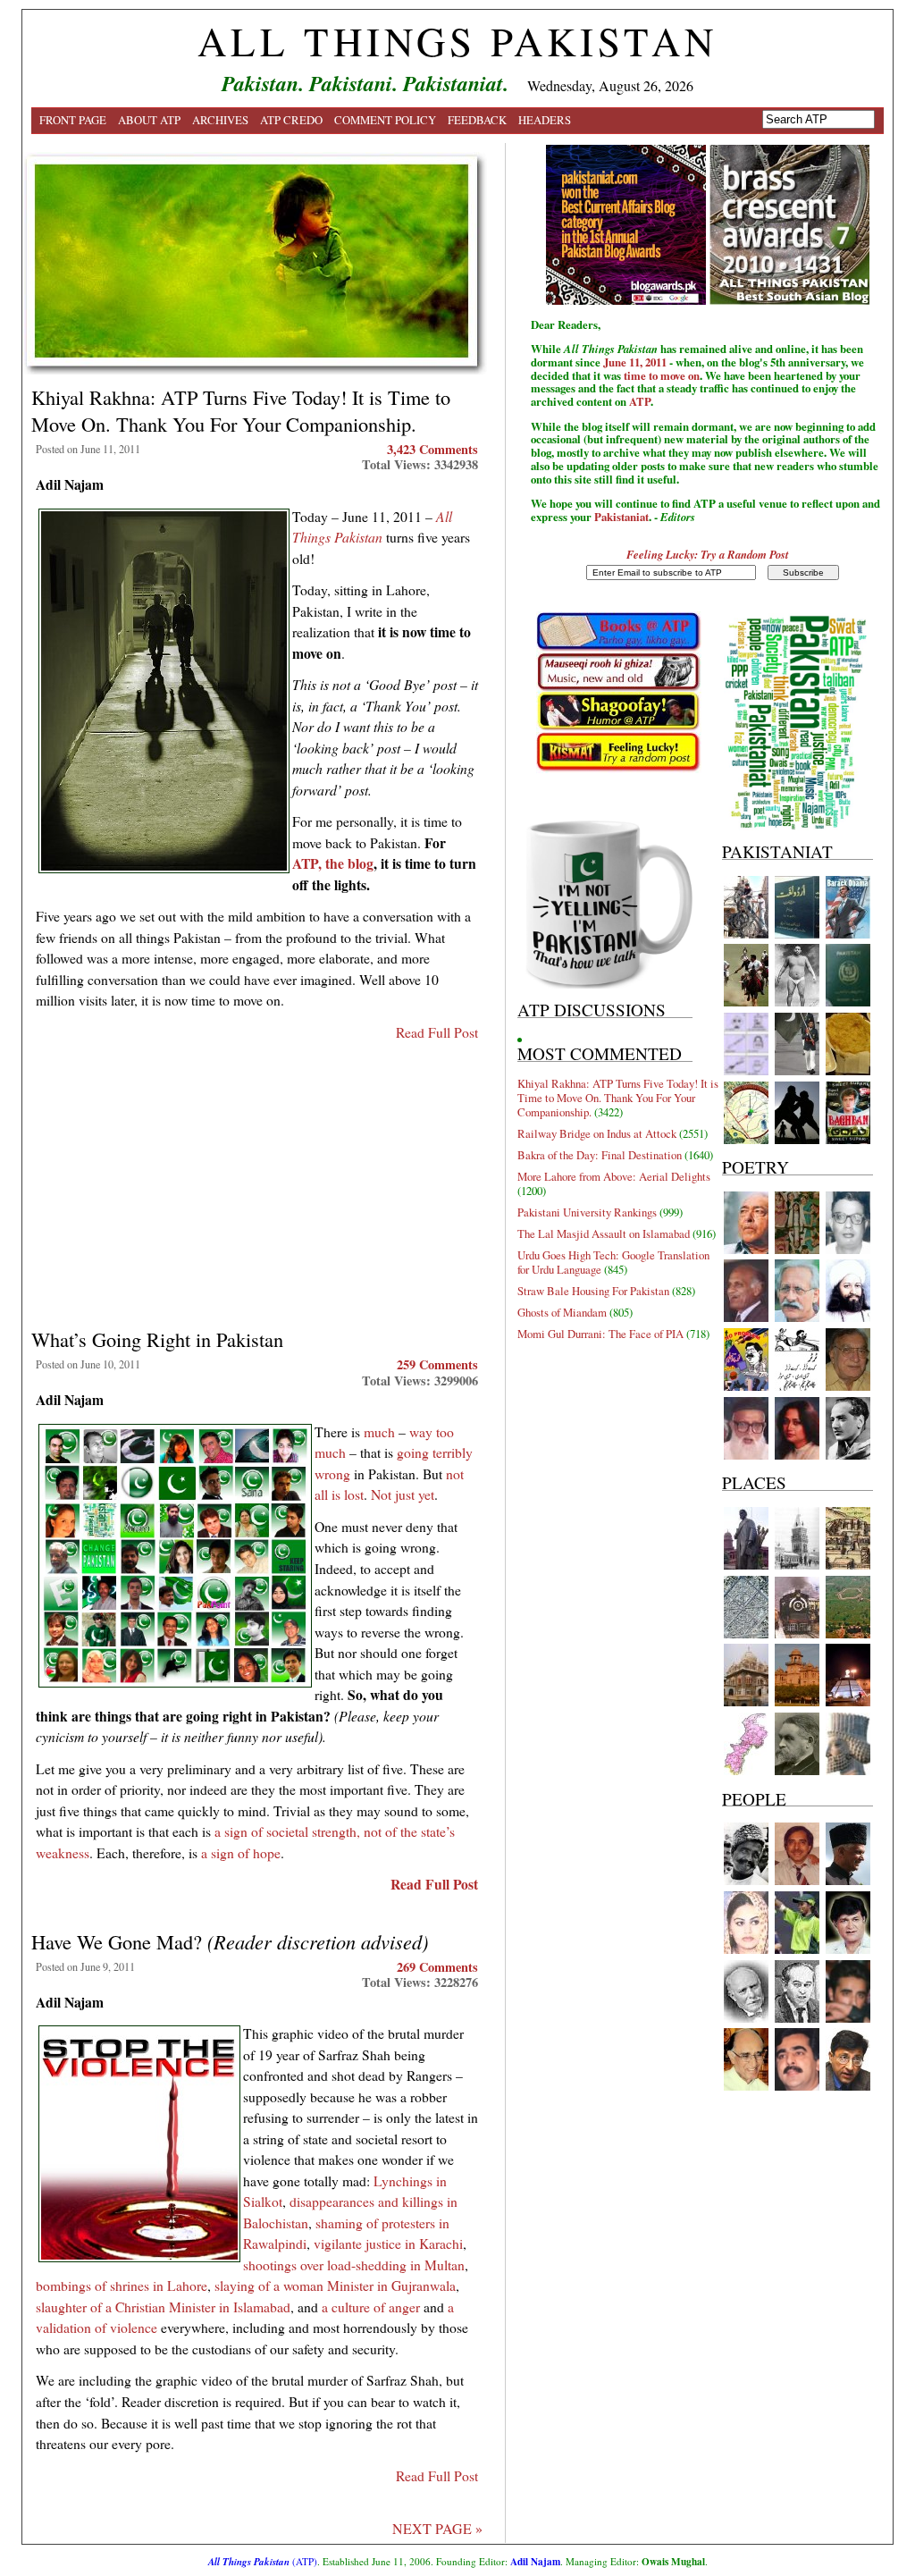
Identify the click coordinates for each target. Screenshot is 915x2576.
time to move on (662, 375)
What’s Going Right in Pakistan (157, 1339)
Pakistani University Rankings (587, 1212)
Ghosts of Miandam (562, 1312)
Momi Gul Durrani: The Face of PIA (600, 1334)
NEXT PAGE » (437, 2528)
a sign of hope (241, 1852)
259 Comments (437, 1364)
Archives (220, 120)
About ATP (149, 120)
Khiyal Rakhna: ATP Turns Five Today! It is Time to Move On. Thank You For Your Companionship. (241, 410)
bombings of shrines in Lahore (122, 2285)
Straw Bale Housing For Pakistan (593, 1291)
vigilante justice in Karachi (388, 2243)
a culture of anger (373, 2307)
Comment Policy (385, 120)
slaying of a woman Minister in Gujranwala (335, 2285)
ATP (640, 401)
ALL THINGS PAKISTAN (457, 41)
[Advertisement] (257, 1178)
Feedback (477, 120)
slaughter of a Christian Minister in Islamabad (163, 2307)
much (379, 1431)
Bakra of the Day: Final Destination (600, 1155)
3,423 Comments (432, 449)
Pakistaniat (621, 517)
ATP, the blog (333, 863)
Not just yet (403, 1494)
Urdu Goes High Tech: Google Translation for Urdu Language (613, 1262)
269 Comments (437, 1967)
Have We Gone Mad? (230, 1941)
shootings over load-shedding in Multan (354, 2265)
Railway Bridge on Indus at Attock (597, 1133)
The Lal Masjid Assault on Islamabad (604, 1233)
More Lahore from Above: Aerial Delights (614, 1176)
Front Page (73, 120)
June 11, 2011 (635, 362)
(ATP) (263, 2561)
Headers (545, 120)
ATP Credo (291, 120)
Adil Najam (535, 2561)
